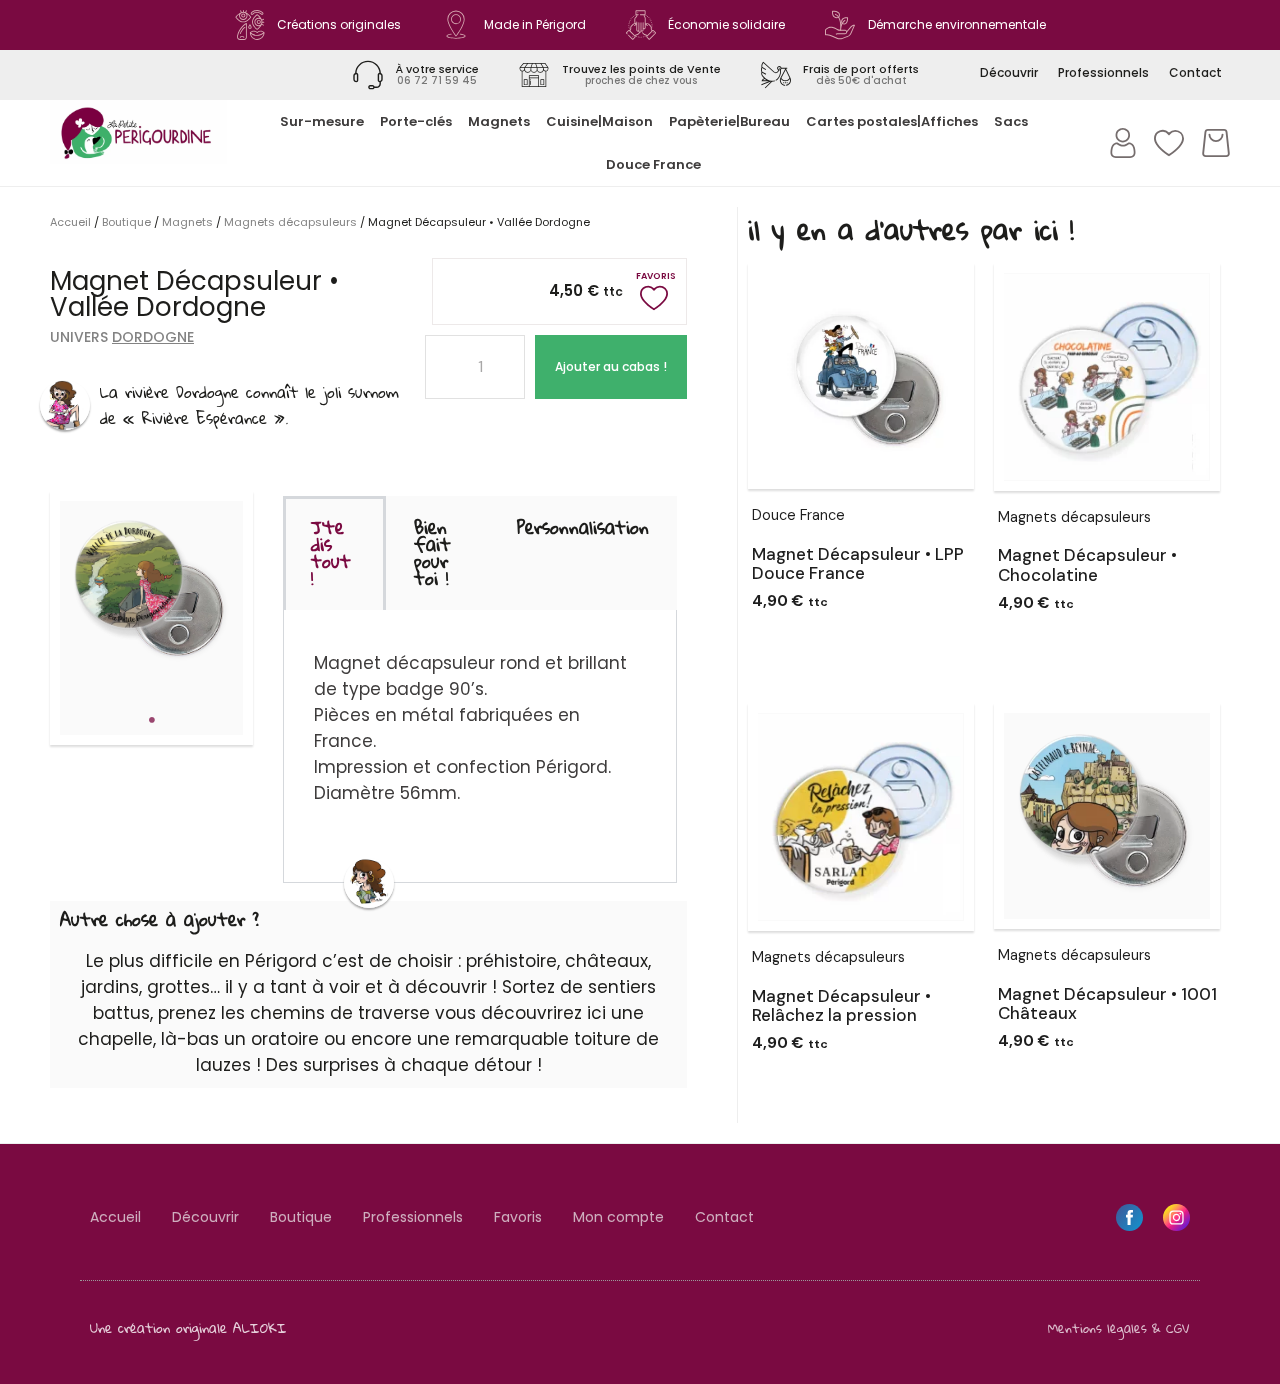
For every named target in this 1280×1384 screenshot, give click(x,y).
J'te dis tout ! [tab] (331, 552)
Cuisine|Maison (599, 121)
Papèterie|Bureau (729, 121)
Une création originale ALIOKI (188, 1327)
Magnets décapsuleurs (290, 222)
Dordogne (153, 337)
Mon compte (618, 1217)
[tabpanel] (152, 593)
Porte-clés (416, 121)
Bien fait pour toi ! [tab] (432, 552)
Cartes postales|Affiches (892, 121)
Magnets (499, 121)
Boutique (126, 222)
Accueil (70, 222)
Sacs (1011, 121)
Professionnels (413, 1217)
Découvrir (205, 1217)
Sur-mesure (322, 121)
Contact (724, 1217)
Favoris (518, 1217)
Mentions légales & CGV (1119, 1328)
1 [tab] (152, 720)
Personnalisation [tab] (583, 527)
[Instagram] (1176, 1217)
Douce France (653, 164)
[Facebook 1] (1129, 1217)
